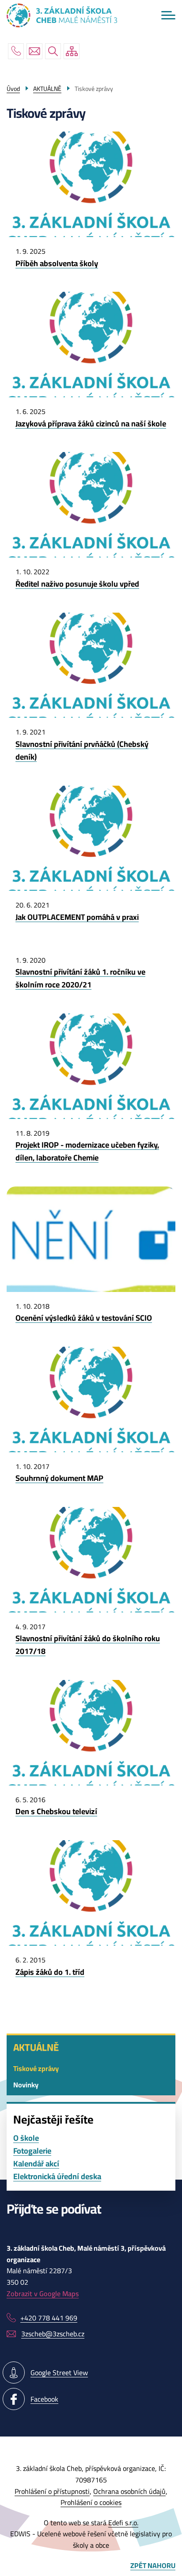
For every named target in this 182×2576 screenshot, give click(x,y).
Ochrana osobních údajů (129, 2491)
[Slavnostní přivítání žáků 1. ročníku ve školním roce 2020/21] (91, 975)
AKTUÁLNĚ (36, 2047)
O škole (26, 2138)
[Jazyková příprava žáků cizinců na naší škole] (91, 420)
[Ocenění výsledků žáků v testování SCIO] (91, 1315)
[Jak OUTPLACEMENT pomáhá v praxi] (91, 914)
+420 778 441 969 (16, 51)
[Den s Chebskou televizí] (91, 1808)
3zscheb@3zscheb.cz (34, 51)
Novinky (26, 2085)
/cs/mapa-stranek (72, 51)
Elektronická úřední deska (57, 2177)
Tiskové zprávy (36, 2068)
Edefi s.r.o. (123, 2523)
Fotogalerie (32, 2151)
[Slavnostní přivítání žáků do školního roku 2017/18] (91, 1642)
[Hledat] (53, 51)
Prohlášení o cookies (91, 2502)
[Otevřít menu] (168, 15)
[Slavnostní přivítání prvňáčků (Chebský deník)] (91, 747)
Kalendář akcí (36, 2164)
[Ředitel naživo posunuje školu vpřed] (91, 580)
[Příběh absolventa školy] (91, 260)
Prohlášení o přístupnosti (52, 2491)
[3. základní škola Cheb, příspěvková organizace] (62, 15)
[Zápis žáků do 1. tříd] (91, 1969)
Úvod (13, 89)
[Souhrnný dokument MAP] (91, 1475)
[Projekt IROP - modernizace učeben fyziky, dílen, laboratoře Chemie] (91, 1148)
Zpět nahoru (153, 2566)
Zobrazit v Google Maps (43, 2294)
